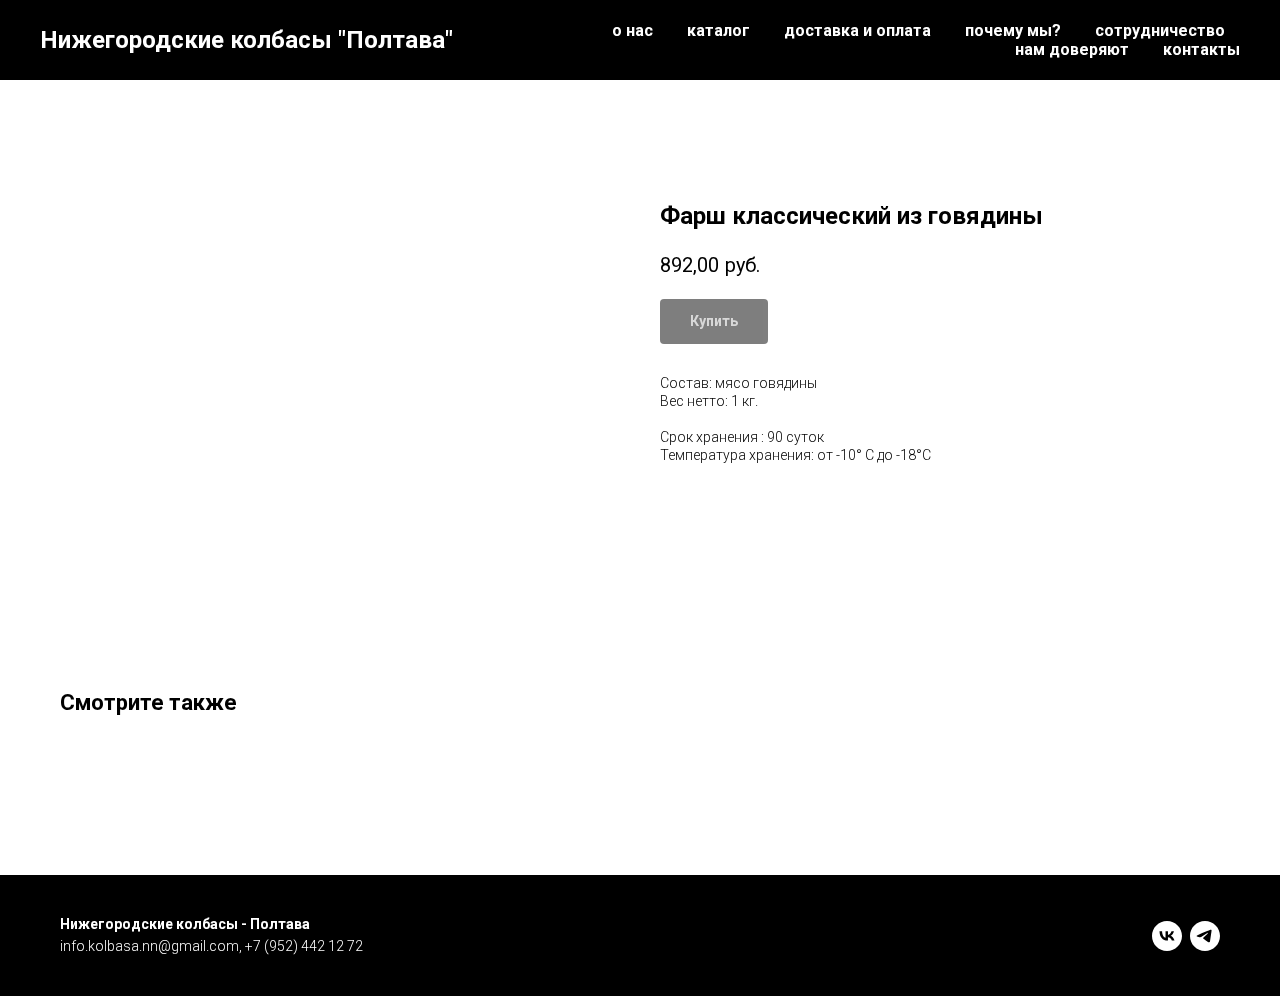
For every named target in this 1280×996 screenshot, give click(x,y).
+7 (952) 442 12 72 (304, 946)
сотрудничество (1160, 30)
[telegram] (1205, 936)
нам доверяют (1072, 49)
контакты (1201, 49)
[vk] (1167, 936)
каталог (718, 30)
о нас (632, 30)
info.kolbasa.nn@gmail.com (149, 946)
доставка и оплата (857, 30)
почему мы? (1013, 30)
